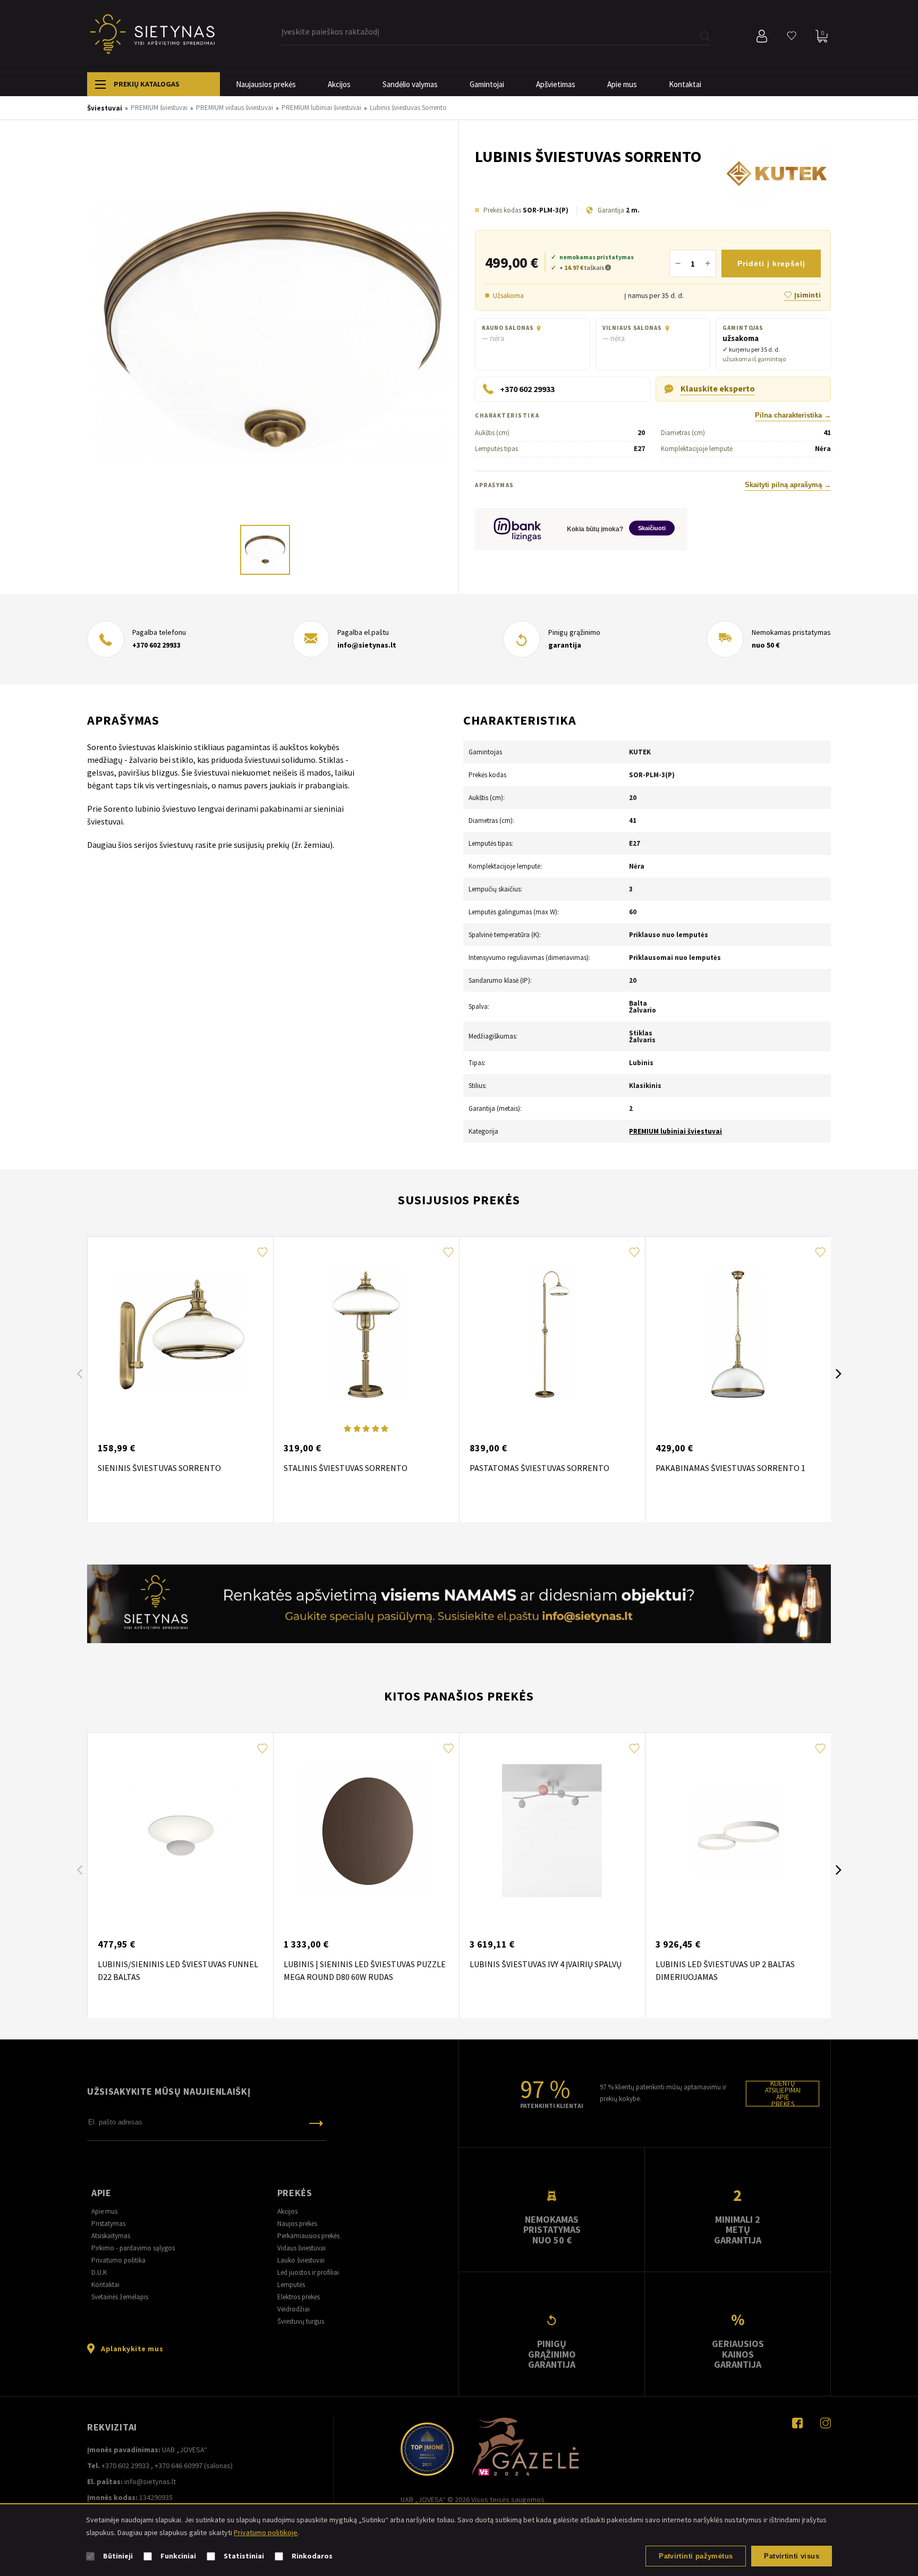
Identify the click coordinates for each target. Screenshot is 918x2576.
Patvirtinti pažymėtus (696, 2556)
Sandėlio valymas (410, 84)
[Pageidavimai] (792, 36)
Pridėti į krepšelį (771, 263)
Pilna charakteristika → (793, 415)
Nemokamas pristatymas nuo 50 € (552, 2230)
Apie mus (622, 84)
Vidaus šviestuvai (301, 2248)
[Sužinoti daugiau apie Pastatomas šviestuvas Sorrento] (552, 1334)
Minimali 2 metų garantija (738, 2230)
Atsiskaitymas (111, 2236)
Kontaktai (685, 84)
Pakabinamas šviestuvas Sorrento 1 (730, 1468)
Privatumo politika (118, 2260)
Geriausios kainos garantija (738, 2354)
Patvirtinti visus (792, 2556)
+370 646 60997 (178, 2466)
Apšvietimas (556, 84)
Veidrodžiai (294, 2309)
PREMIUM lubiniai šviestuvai (675, 1131)
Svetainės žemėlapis (120, 2297)
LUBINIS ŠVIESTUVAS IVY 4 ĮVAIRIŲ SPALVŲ (546, 1964)
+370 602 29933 (156, 645)
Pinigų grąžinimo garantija (552, 2354)
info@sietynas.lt (367, 645)
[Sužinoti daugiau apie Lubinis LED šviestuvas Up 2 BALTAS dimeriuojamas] (738, 1831)
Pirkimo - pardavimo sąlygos (133, 2248)
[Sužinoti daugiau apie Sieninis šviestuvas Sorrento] (180, 1334)
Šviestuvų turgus (301, 2321)
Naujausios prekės (266, 84)
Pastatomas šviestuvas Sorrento (539, 1468)
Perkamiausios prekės (308, 2236)
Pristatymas (108, 2224)
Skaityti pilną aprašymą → (788, 485)
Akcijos (339, 84)
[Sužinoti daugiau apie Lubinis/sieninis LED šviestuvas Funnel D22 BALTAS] (180, 1831)
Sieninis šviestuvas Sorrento (159, 1468)
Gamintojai (487, 84)
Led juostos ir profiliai (308, 2272)
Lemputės (291, 2285)
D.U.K (99, 2272)
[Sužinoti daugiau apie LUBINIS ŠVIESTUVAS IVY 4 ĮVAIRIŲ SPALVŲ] (552, 1831)
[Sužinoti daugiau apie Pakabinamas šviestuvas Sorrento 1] (738, 1334)
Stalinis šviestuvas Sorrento (346, 1468)
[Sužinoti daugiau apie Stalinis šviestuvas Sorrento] (366, 1334)
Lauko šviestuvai (301, 2260)
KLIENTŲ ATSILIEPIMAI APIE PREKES (783, 2094)
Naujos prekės (297, 2224)
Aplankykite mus (132, 2349)
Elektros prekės (299, 2297)
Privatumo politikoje (266, 2532)
